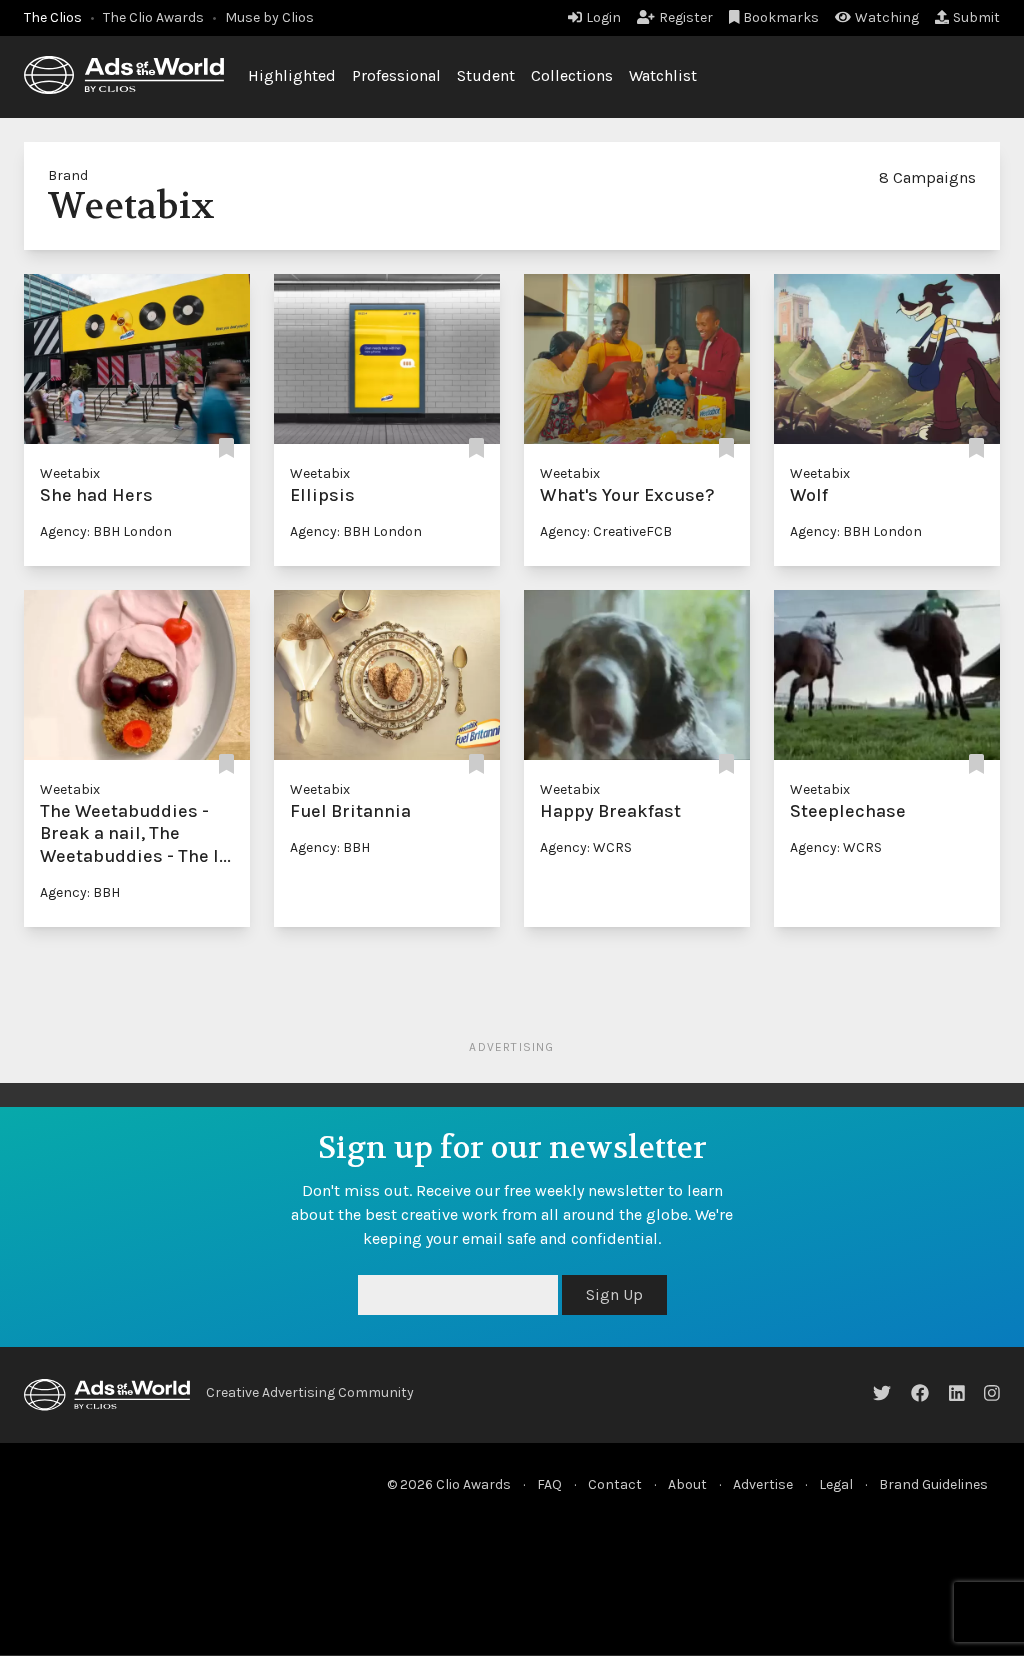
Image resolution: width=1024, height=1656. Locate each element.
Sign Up (614, 1294)
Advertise (763, 1484)
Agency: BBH (80, 892)
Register (686, 17)
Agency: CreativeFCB (606, 531)
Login (603, 17)
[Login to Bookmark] (226, 449)
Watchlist (663, 75)
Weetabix (70, 473)
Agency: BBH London (106, 531)
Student (486, 75)
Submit (976, 17)
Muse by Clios (269, 17)
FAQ (549, 1484)
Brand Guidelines (933, 1484)
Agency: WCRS (586, 847)
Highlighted (292, 75)
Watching (887, 17)
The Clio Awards (153, 17)
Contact (615, 1484)
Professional (396, 75)
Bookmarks (781, 17)
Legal (836, 1484)
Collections (572, 75)
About (687, 1484)
